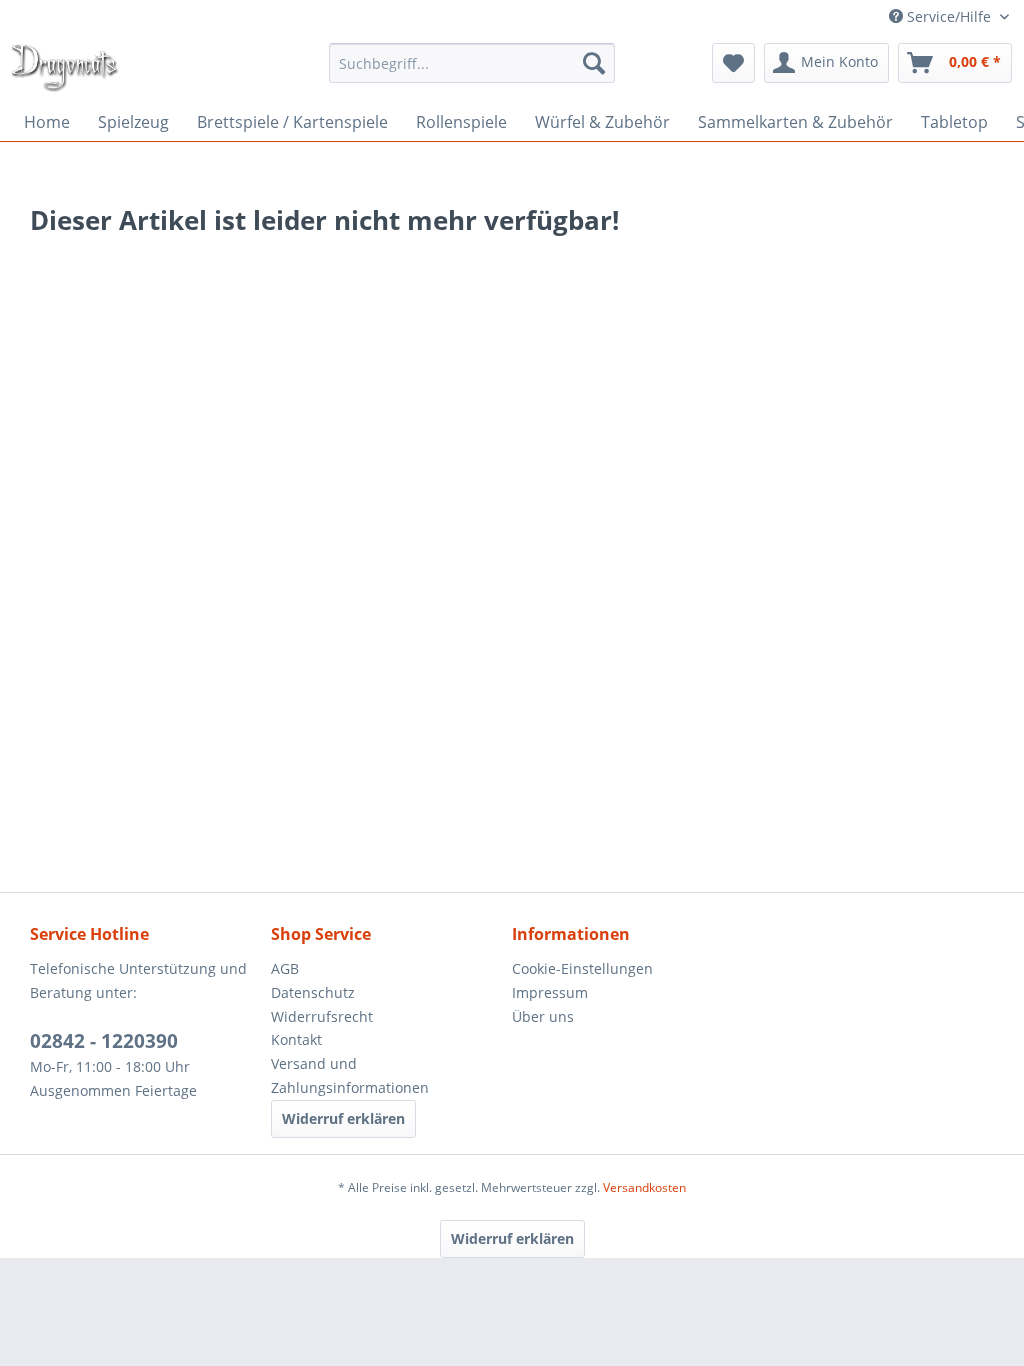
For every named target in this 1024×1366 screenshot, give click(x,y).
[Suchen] (594, 63)
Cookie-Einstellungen (582, 968)
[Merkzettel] (733, 63)
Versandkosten (644, 1187)
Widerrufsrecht (322, 1016)
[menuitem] (472, 63)
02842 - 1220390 (104, 1041)
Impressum (550, 992)
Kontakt (296, 1039)
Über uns (543, 1016)
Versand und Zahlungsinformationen (350, 1075)
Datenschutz (313, 992)
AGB (285, 968)
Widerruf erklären (343, 1118)
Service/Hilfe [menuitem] (949, 16)
